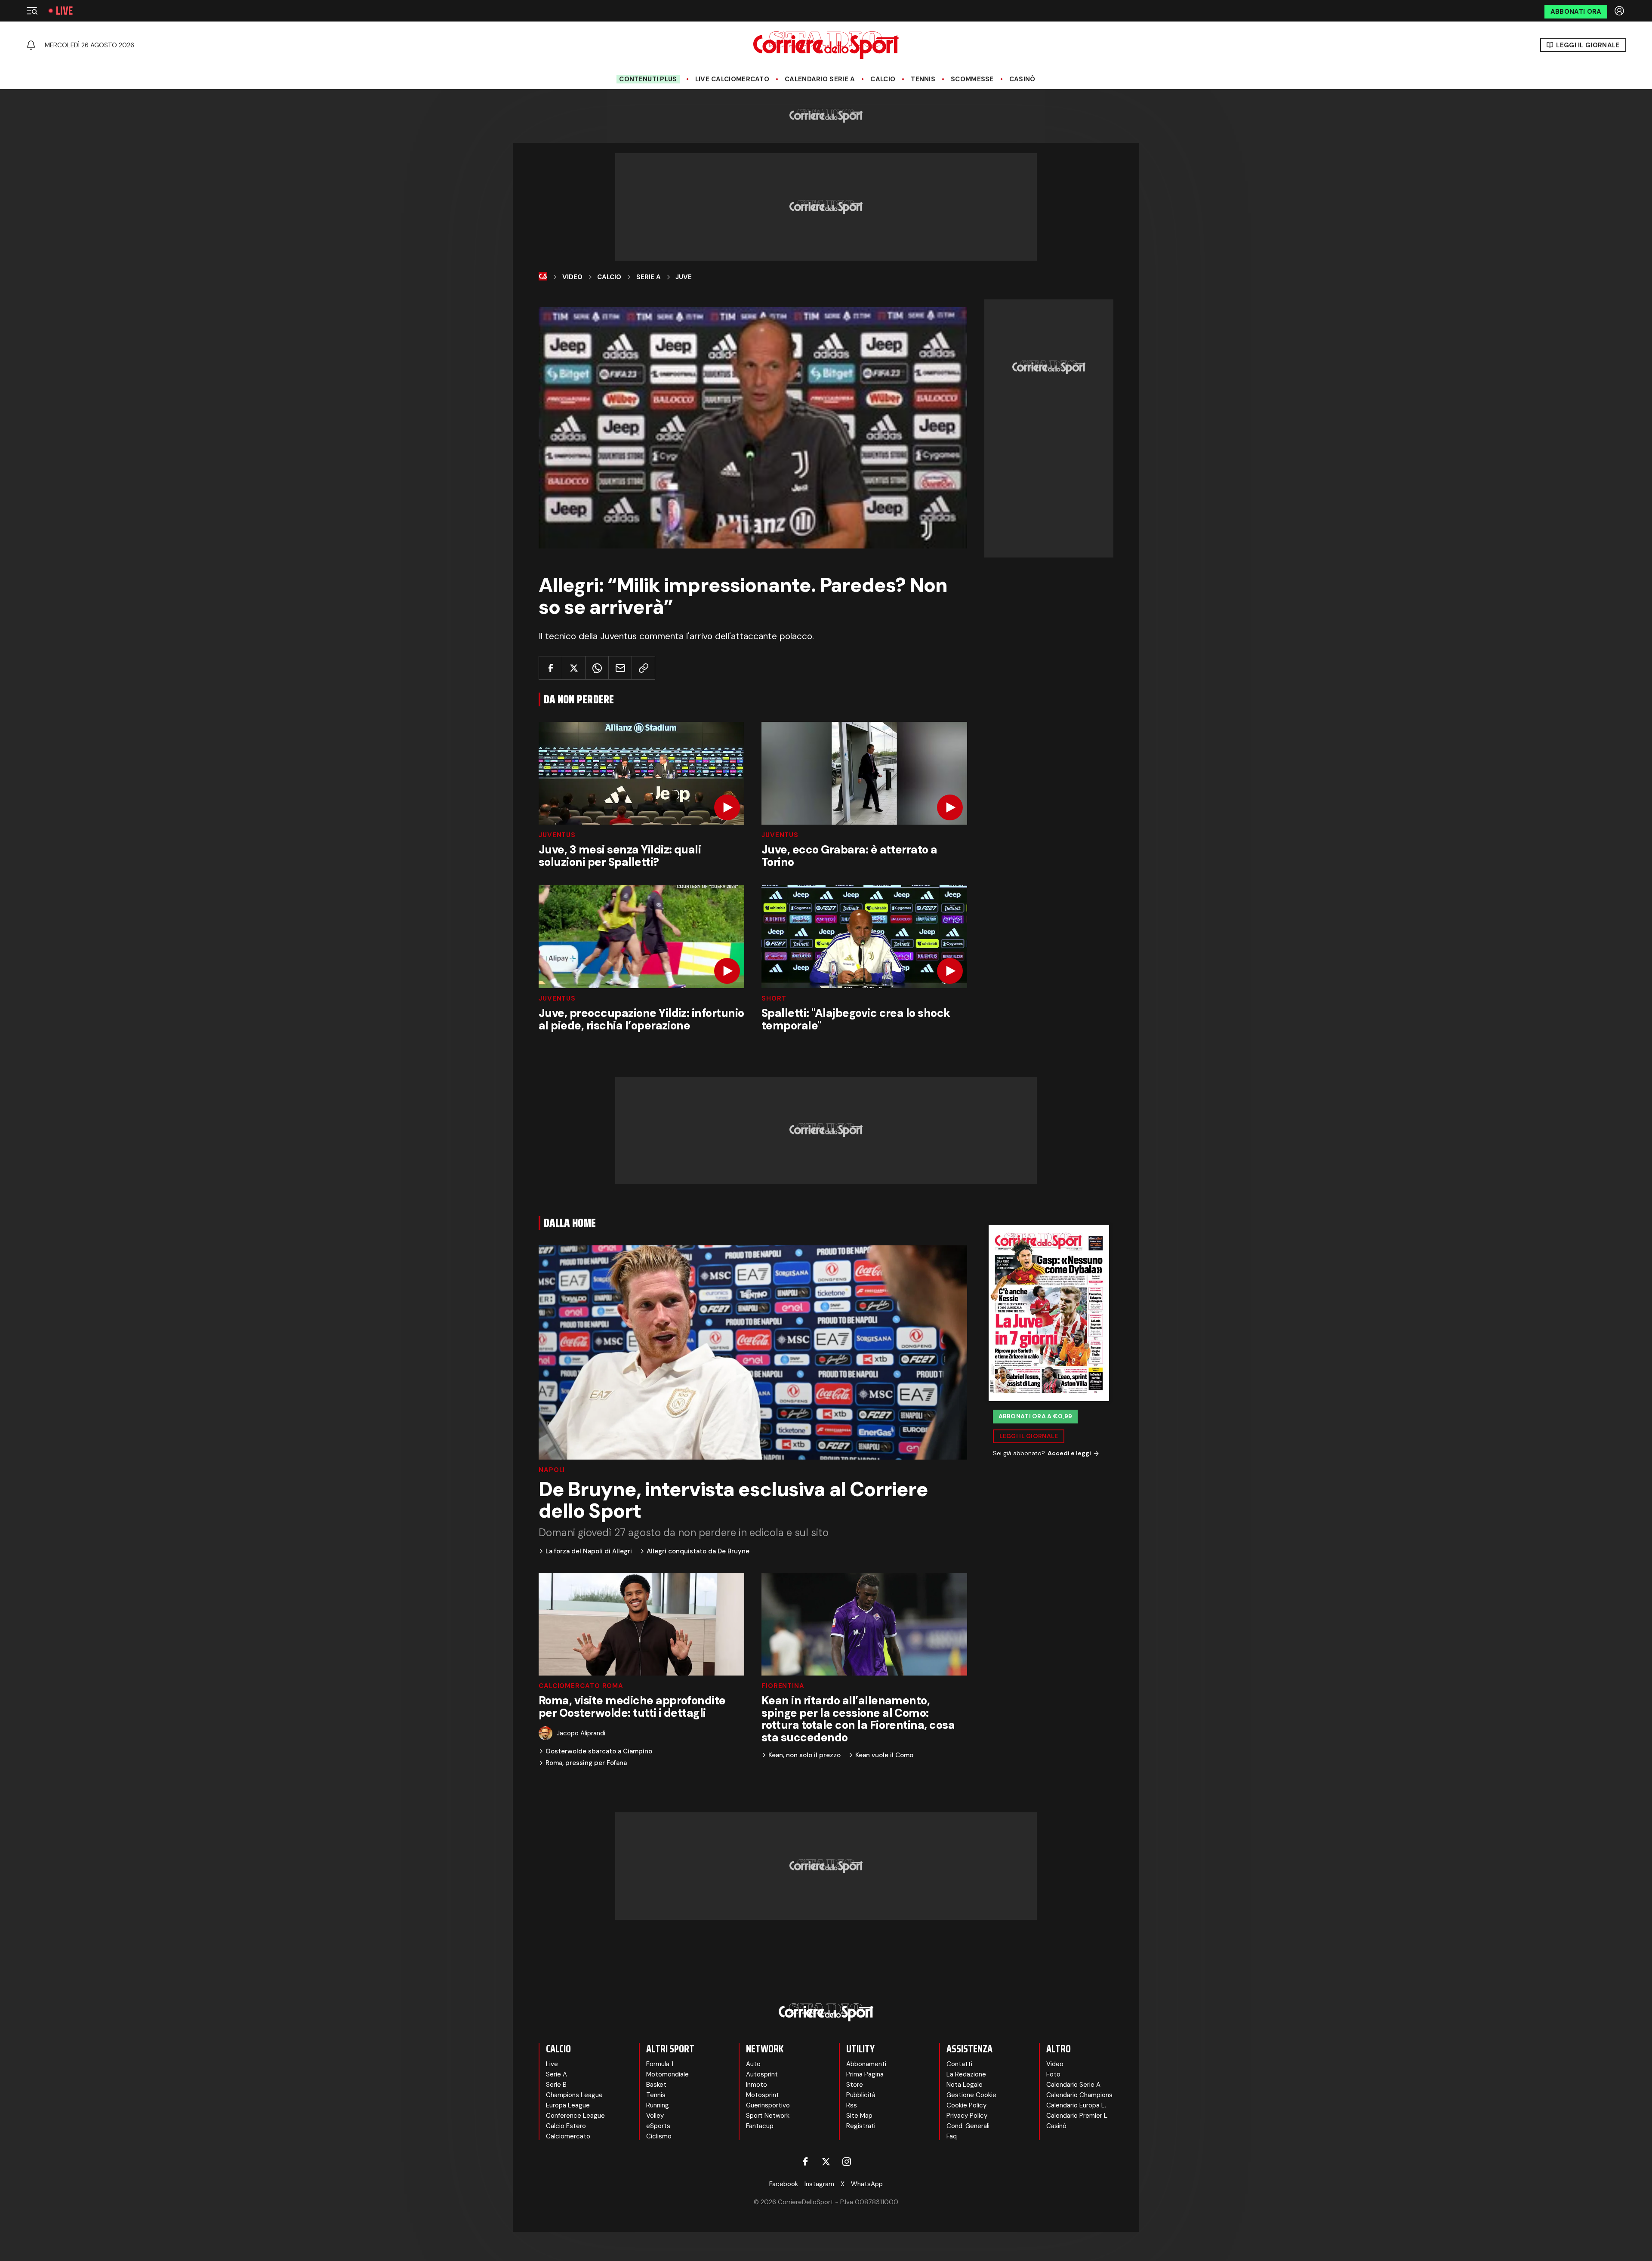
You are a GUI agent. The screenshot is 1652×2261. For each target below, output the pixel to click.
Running (658, 2105)
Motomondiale (667, 2074)
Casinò (1022, 79)
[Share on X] (574, 668)
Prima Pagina (865, 2074)
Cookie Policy (966, 2105)
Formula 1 (660, 2064)
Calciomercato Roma (581, 1686)
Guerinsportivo (768, 2105)
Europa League (568, 2105)
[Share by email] (620, 668)
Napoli (552, 1470)
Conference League (575, 2116)
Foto (1053, 2074)
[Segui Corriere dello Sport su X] (826, 2162)
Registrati (861, 2126)
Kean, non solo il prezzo (804, 1755)
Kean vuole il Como (884, 1755)
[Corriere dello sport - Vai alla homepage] (826, 45)
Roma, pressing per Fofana (586, 1763)
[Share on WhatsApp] (597, 668)
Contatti (959, 2064)
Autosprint (762, 2074)
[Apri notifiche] (31, 45)
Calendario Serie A (820, 79)
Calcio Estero (566, 2126)
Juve (684, 277)
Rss (852, 2105)
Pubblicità (861, 2095)
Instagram (819, 2184)
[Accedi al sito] (1620, 11)
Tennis (923, 79)
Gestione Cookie (971, 2095)
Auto (753, 2064)
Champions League (574, 2095)
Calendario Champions (1079, 2095)
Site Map (859, 2116)
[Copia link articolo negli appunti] (643, 668)
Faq (952, 2136)
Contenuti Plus (648, 79)
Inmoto (757, 2085)
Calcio (883, 79)
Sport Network (768, 2116)
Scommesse (972, 79)
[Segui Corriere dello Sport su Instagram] (847, 2162)
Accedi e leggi (1069, 1453)
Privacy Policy (967, 2116)
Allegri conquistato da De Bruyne (698, 1551)
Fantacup (760, 2126)
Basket (656, 2085)
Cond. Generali (968, 2126)
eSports (658, 2126)
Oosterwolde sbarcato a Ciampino (599, 1751)
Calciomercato (568, 2136)
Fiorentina (783, 1686)
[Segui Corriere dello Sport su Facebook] (805, 2162)
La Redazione (966, 2074)
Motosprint (763, 2095)
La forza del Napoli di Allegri (589, 1551)
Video (572, 277)
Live (64, 11)
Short (774, 999)
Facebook (784, 2184)
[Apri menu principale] (32, 11)
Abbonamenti (866, 2064)
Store (855, 2085)
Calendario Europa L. (1076, 2105)
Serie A (649, 277)
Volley (655, 2116)
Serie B (556, 2085)
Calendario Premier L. (1077, 2116)
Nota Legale (965, 2085)
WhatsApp (867, 2184)
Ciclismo (659, 2136)
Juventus (557, 835)
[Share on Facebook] (550, 668)
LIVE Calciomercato (732, 79)
